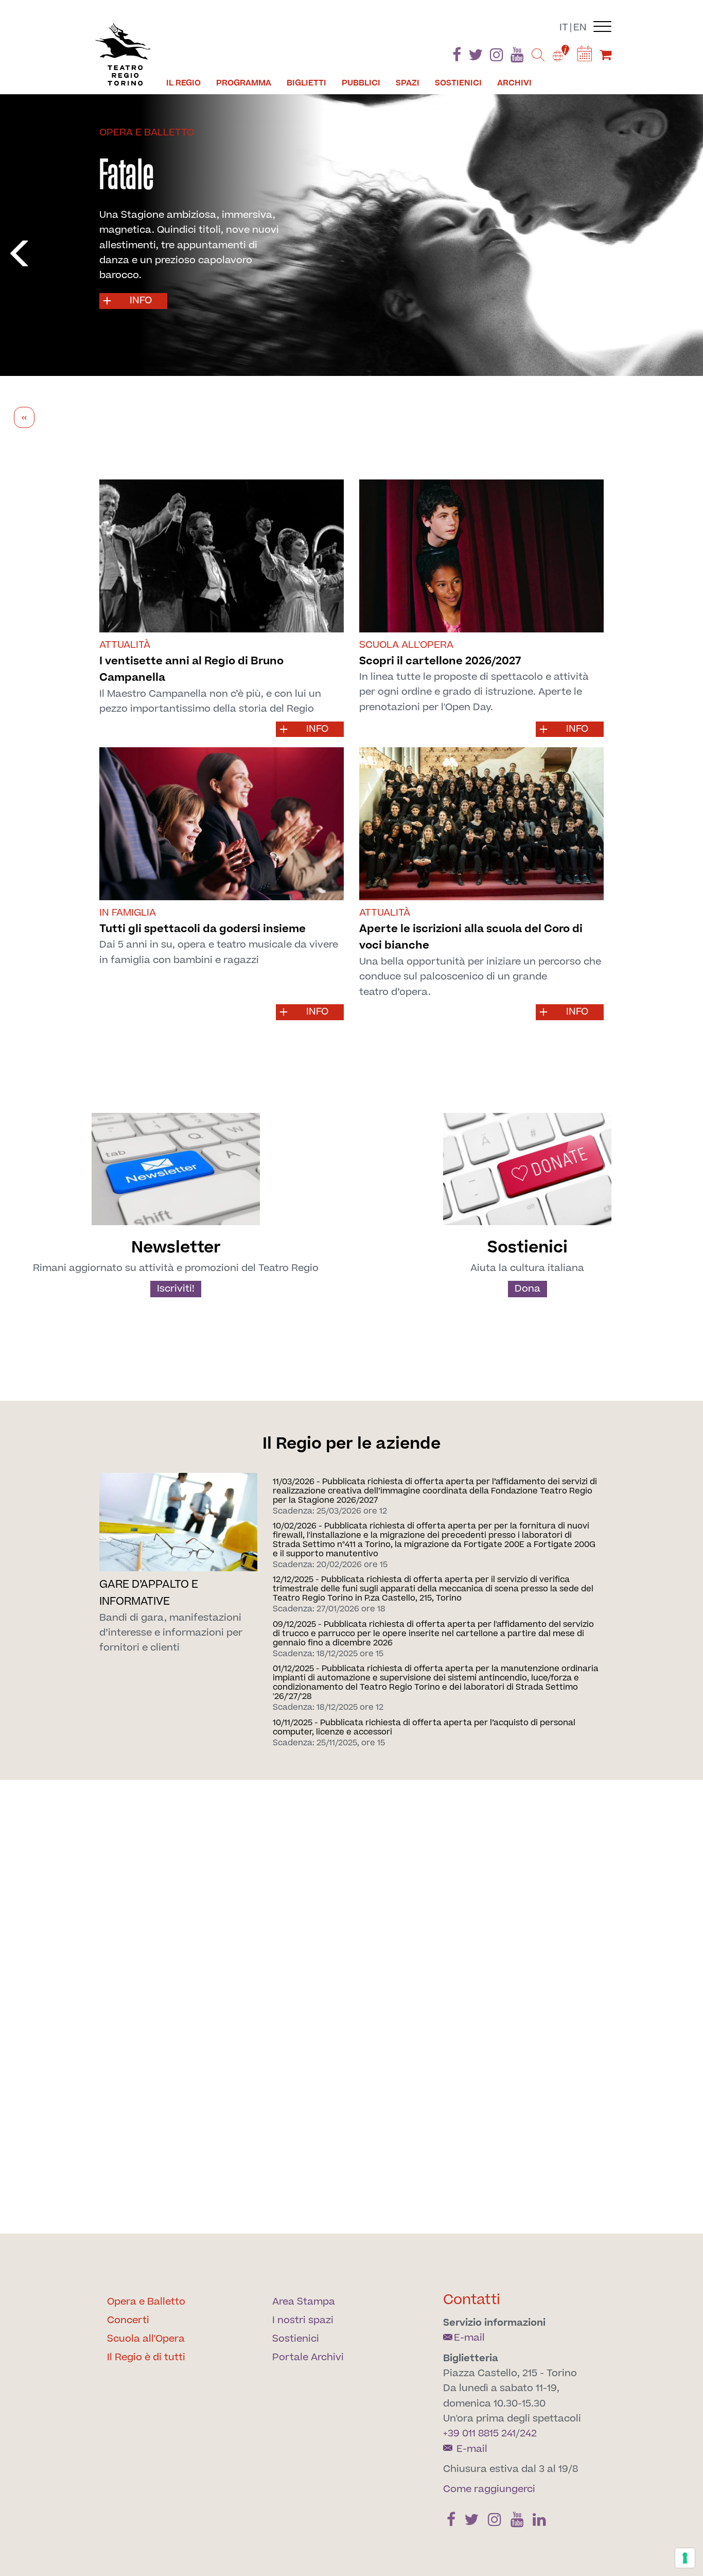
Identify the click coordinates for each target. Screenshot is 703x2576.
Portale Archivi (308, 2357)
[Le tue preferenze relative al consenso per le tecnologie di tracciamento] (685, 2558)
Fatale (127, 174)
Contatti (472, 2300)
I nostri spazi (303, 2320)
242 (528, 2434)
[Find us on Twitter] (476, 57)
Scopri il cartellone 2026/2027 (440, 661)
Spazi (408, 83)
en (580, 28)
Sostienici (458, 83)
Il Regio (183, 83)
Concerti (128, 2320)
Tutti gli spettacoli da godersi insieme (203, 929)
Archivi (514, 83)
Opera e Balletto (146, 2302)
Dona (528, 1289)
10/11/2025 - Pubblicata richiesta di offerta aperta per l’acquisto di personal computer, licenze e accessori (424, 1727)
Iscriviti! (176, 1289)
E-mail (469, 2338)
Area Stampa (304, 2302)
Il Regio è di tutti (146, 2357)
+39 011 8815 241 (479, 2434)
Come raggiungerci (489, 2489)
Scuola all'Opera (146, 2339)
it (564, 28)
